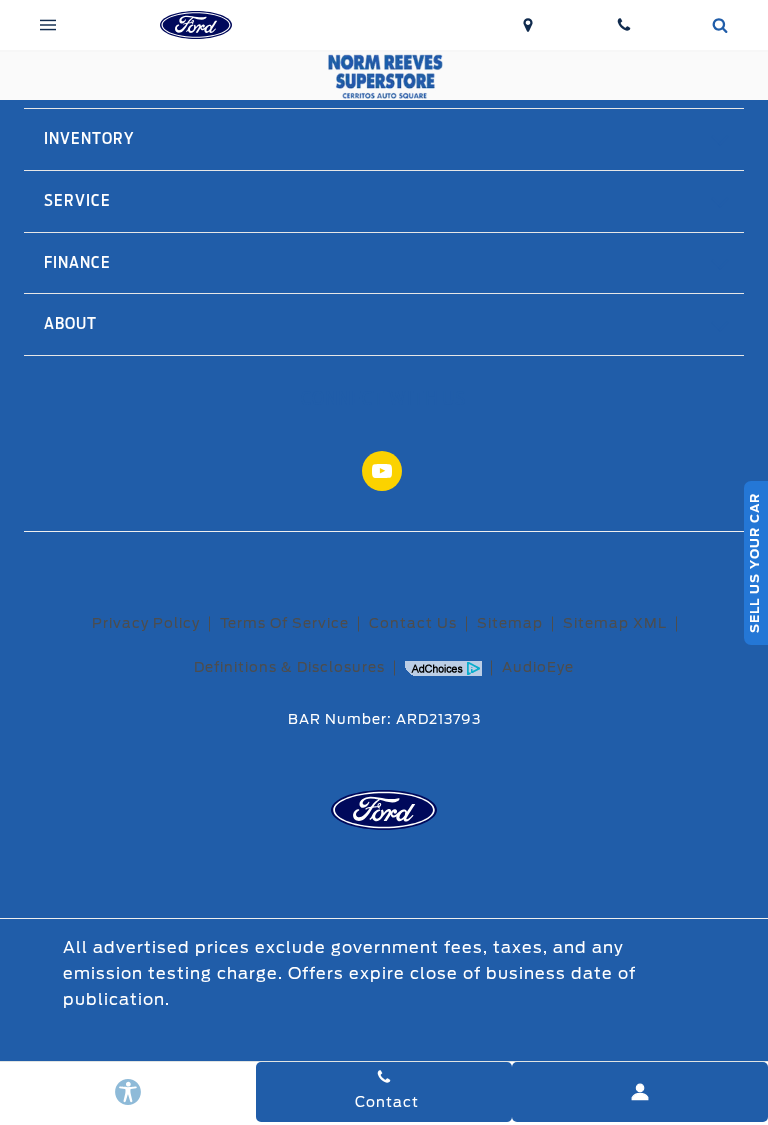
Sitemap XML (615, 623)
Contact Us (413, 623)
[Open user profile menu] (640, 1092)
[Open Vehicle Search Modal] (720, 25)
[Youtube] (382, 471)
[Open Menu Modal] (48, 25)
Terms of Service (284, 623)
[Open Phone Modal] (624, 25)
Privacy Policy (146, 623)
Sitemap (510, 623)
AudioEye (538, 667)
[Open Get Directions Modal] (528, 25)
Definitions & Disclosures (289, 667)
